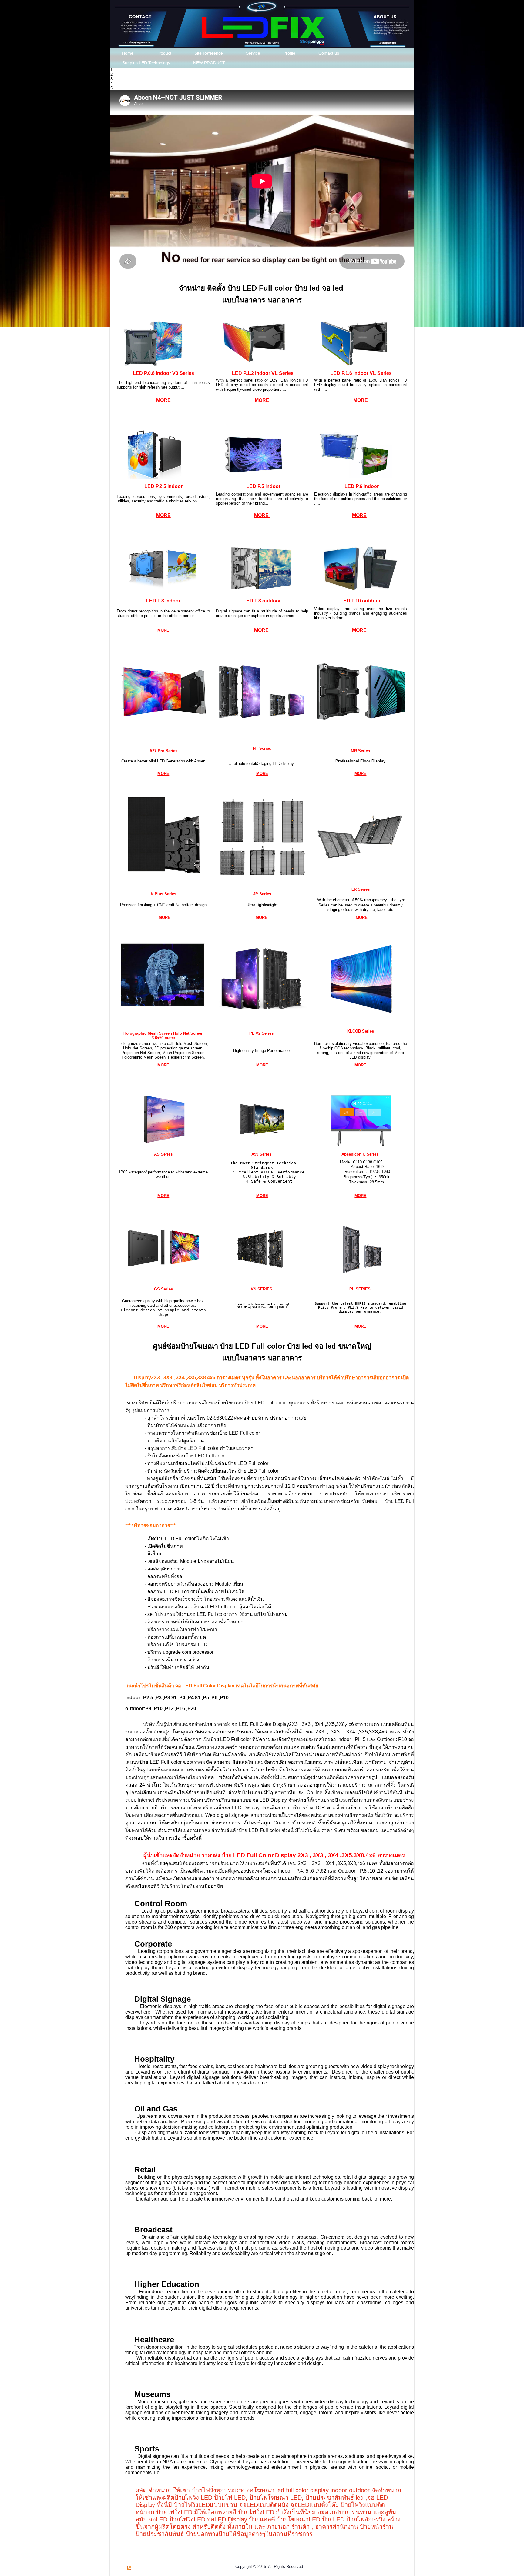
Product (164, 53)
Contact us (329, 53)
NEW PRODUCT (209, 63)
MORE (163, 400)
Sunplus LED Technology (146, 63)
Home (128, 53)
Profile (289, 53)
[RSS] (129, 2568)
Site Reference (209, 53)
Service (253, 53)
